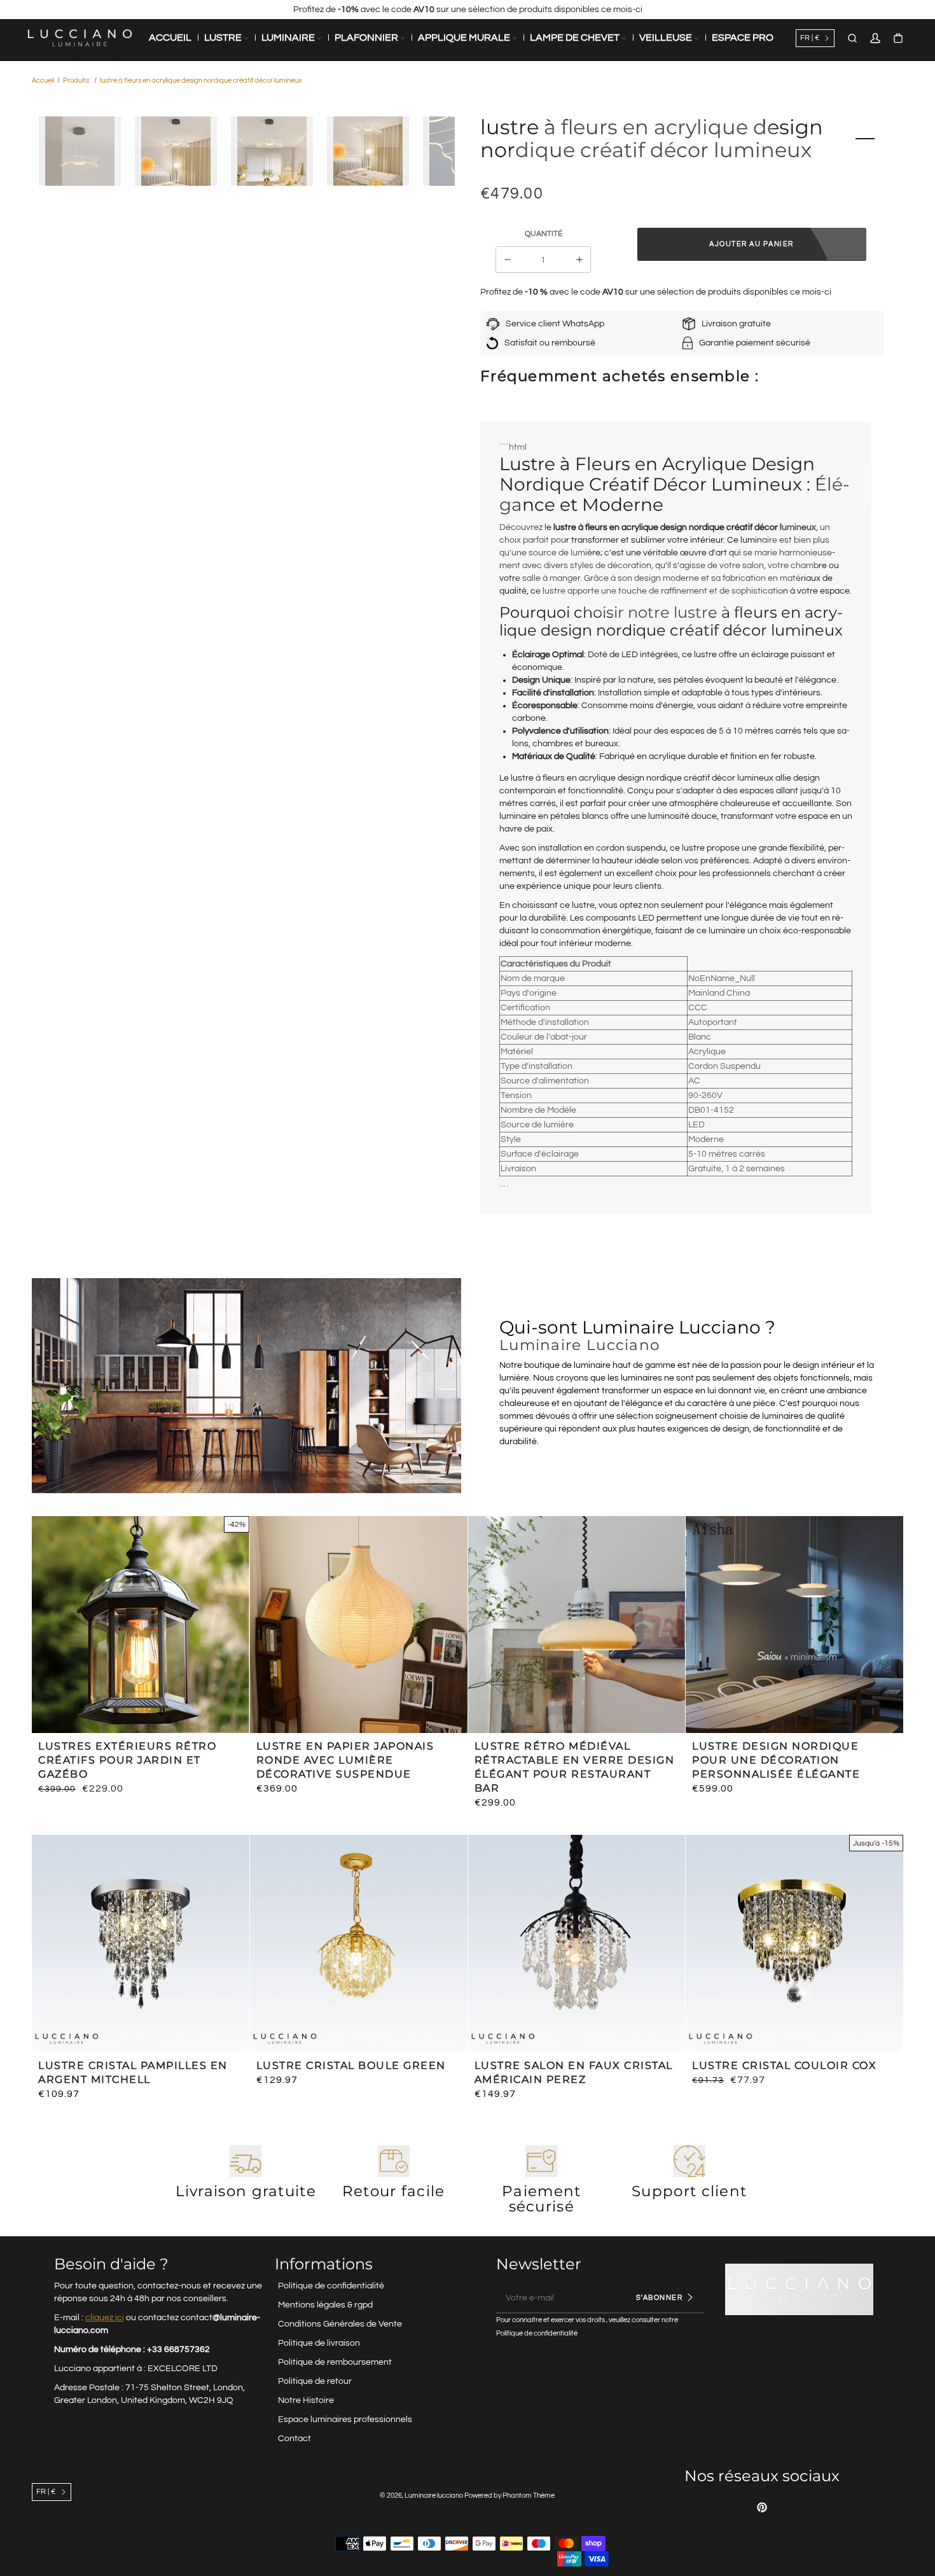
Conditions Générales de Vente (340, 2324)
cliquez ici (105, 2318)
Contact (294, 2439)
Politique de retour (315, 2381)
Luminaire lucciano (434, 2496)
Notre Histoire (306, 2400)
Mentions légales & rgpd (325, 2305)
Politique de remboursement (335, 2362)
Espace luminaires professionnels (345, 2419)
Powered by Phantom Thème (509, 2496)
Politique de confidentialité (331, 2286)
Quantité (544, 234)
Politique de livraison (319, 2343)
